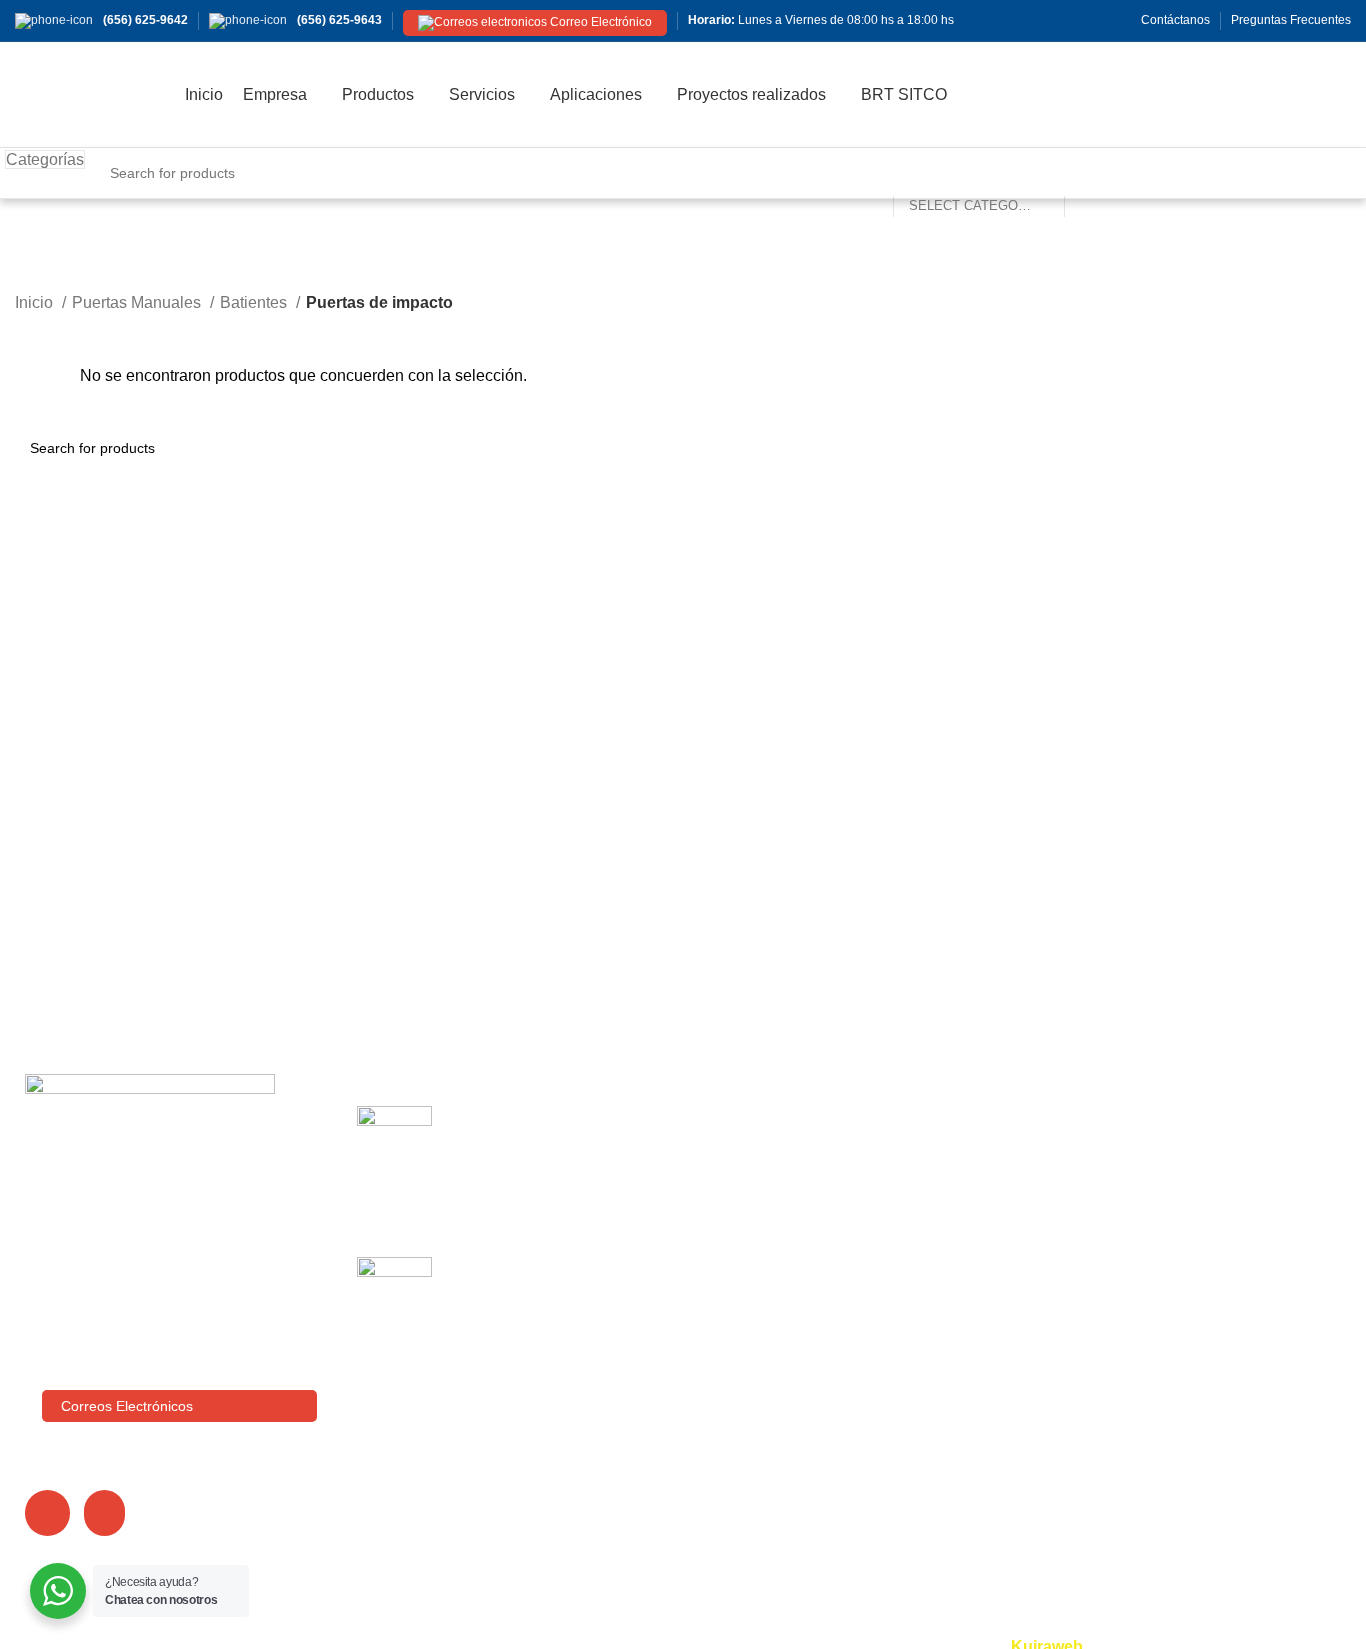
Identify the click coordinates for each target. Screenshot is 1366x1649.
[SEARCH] (1088, 173)
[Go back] (40, 264)
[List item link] (171, 1320)
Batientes (255, 302)
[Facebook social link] (985, 21)
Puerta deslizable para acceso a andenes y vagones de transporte (554, 1139)
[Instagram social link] (1008, 21)
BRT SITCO (741, 1303)
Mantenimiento (978, 1191)
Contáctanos (743, 1340)
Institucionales (1204, 1303)
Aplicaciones (744, 1228)
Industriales (1194, 1153)
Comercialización (988, 1116)
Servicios (731, 1191)
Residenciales (1204, 1228)
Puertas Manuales (138, 302)
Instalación (964, 1153)
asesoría (956, 1228)
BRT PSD (1188, 1191)
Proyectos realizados (772, 1265)
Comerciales (1198, 1116)
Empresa (730, 1153)
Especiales (1192, 1265)
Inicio (36, 302)
